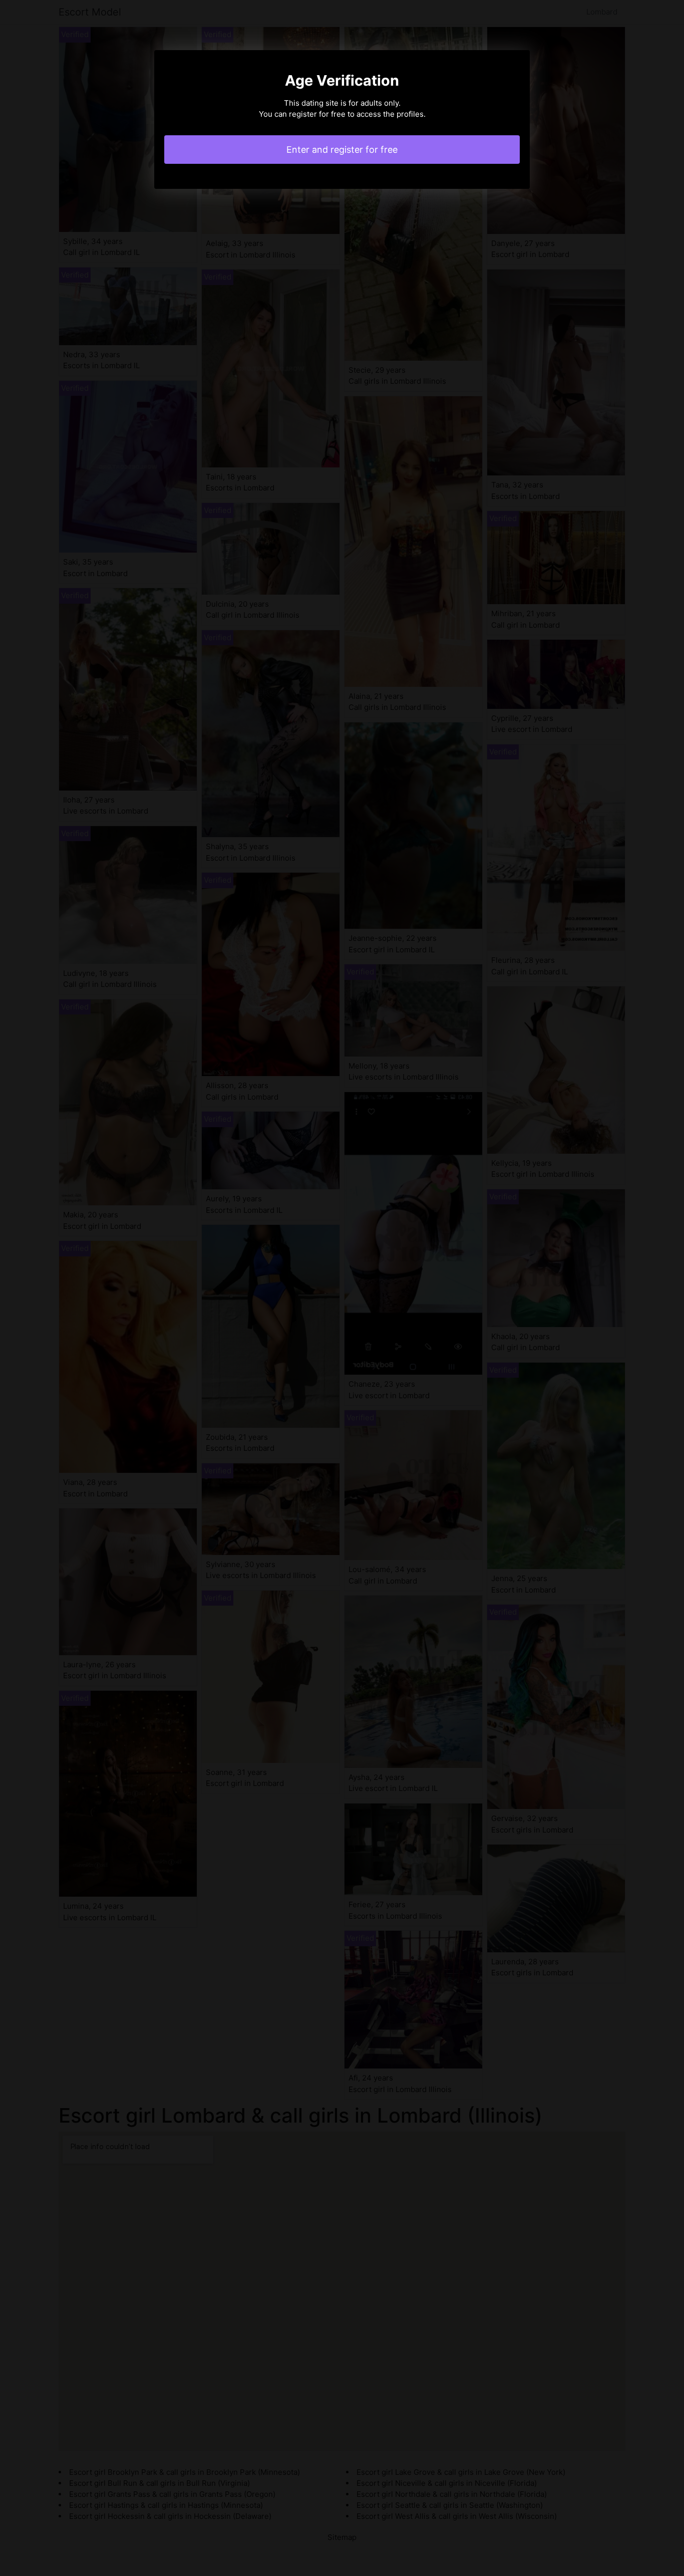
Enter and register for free (342, 150)
